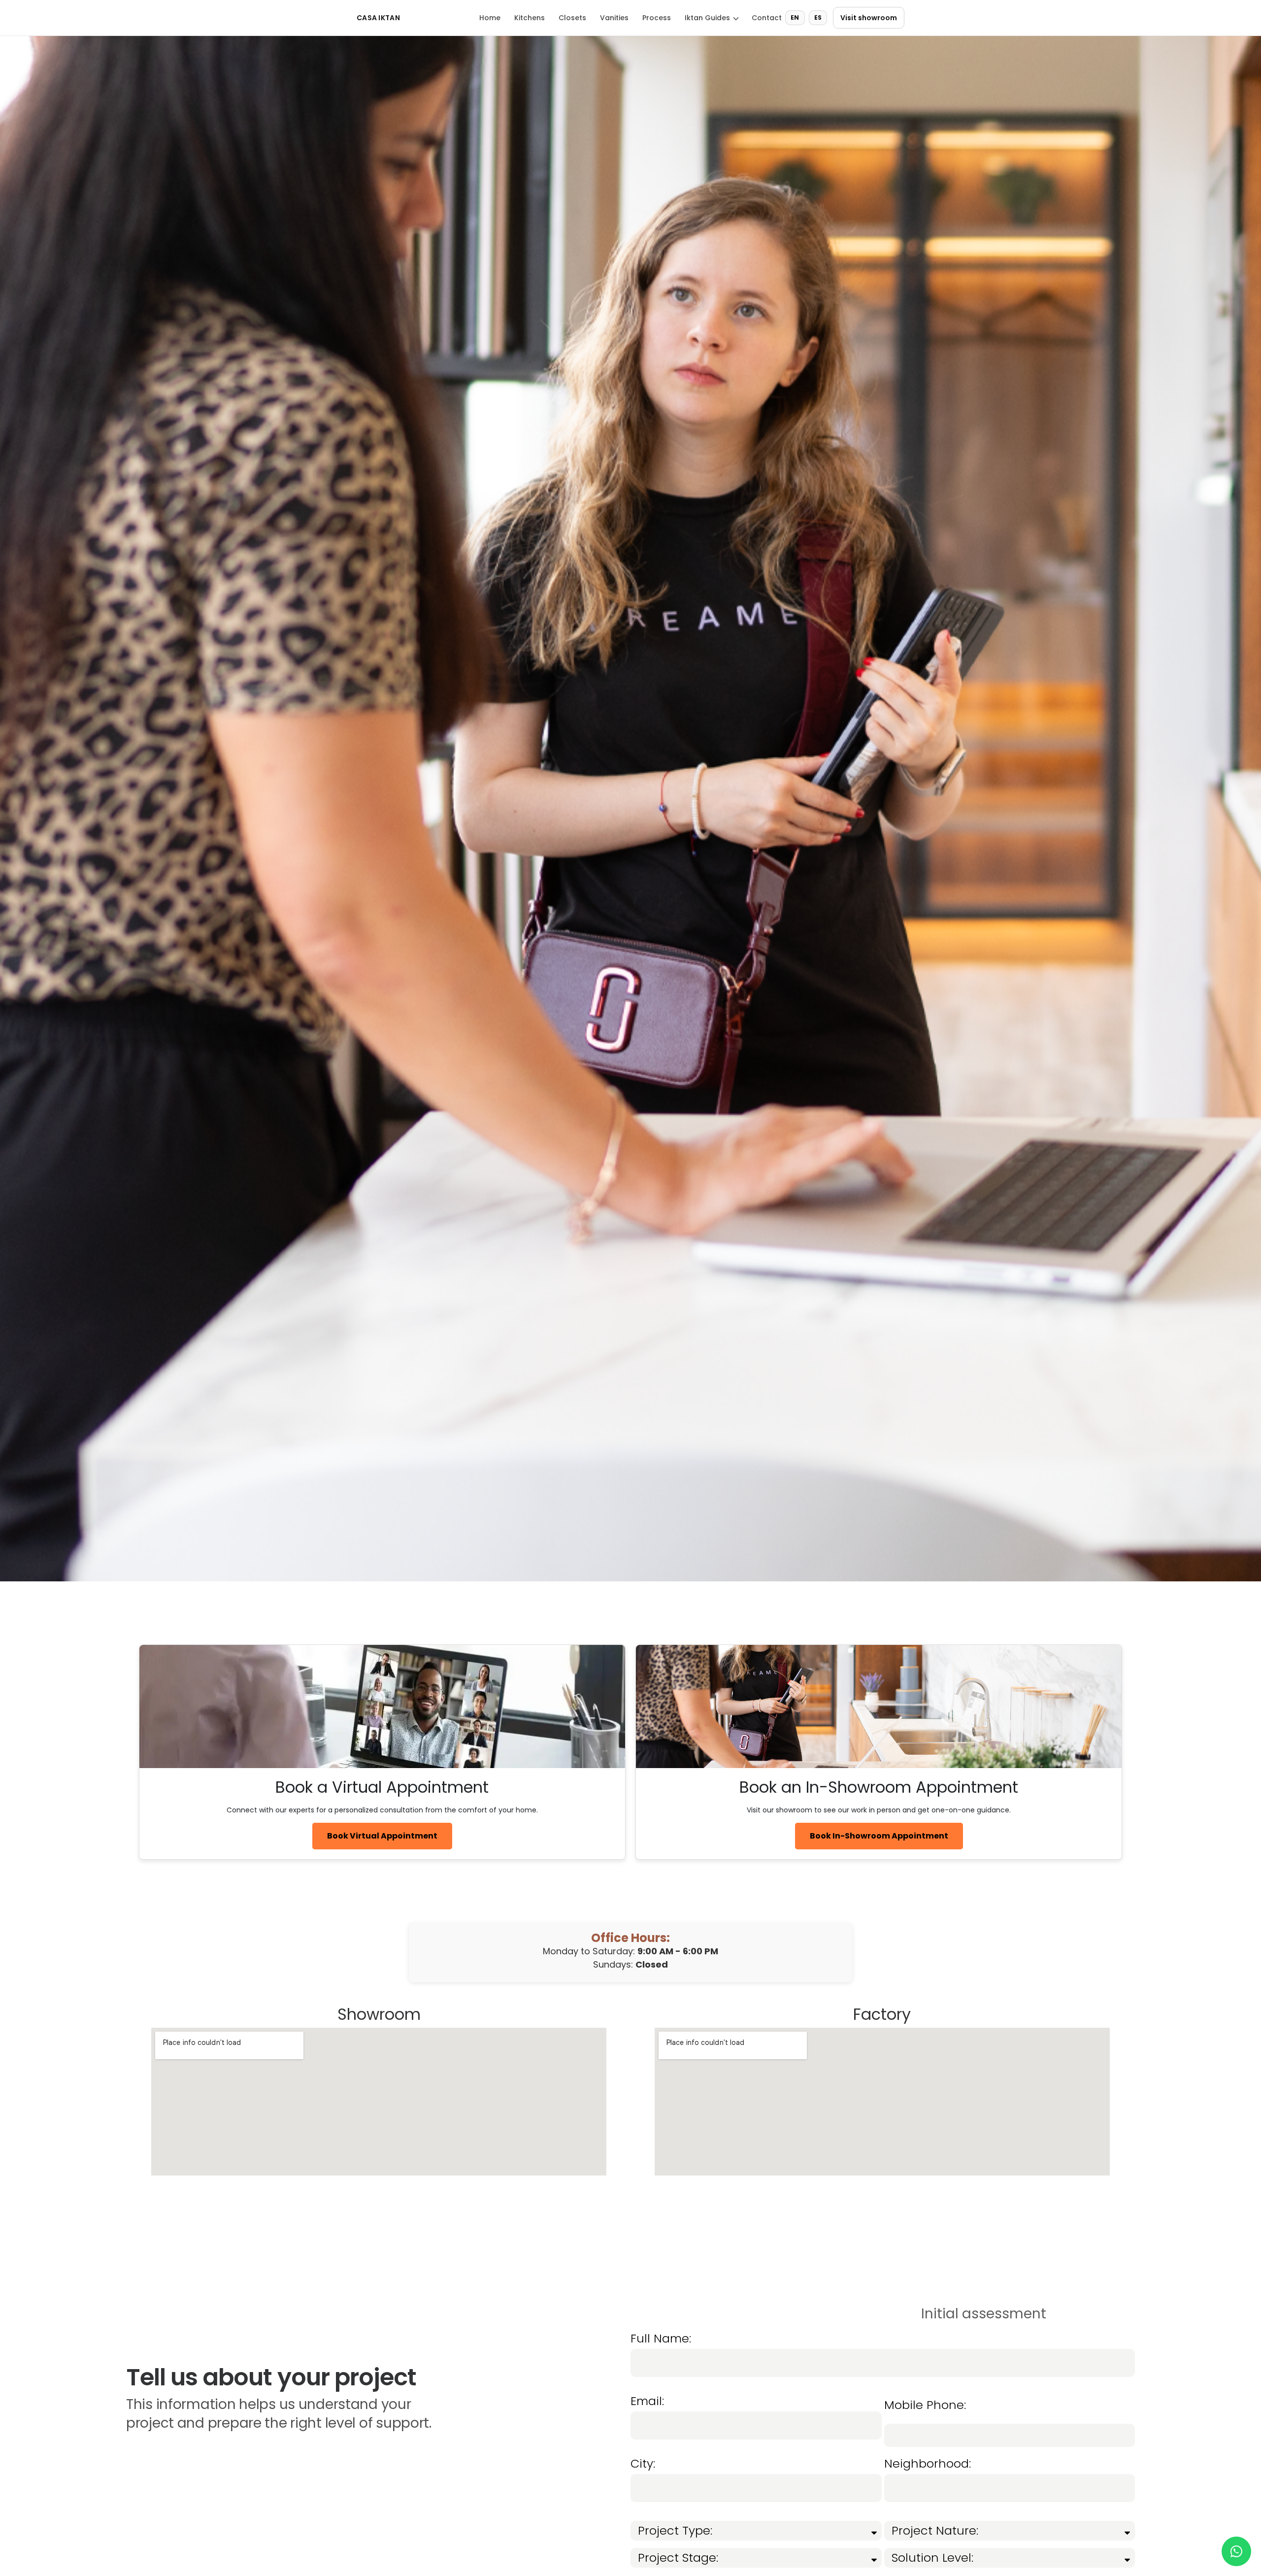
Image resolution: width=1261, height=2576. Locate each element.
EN (795, 17)
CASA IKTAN (378, 18)
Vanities (614, 18)
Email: (647, 2402)
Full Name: (661, 2340)
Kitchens (530, 18)
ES (818, 17)
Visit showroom (869, 18)
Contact (767, 18)
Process (657, 18)
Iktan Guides (707, 18)
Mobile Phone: (925, 2406)
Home (490, 18)
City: (643, 2465)
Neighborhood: (928, 2465)
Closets (572, 18)
